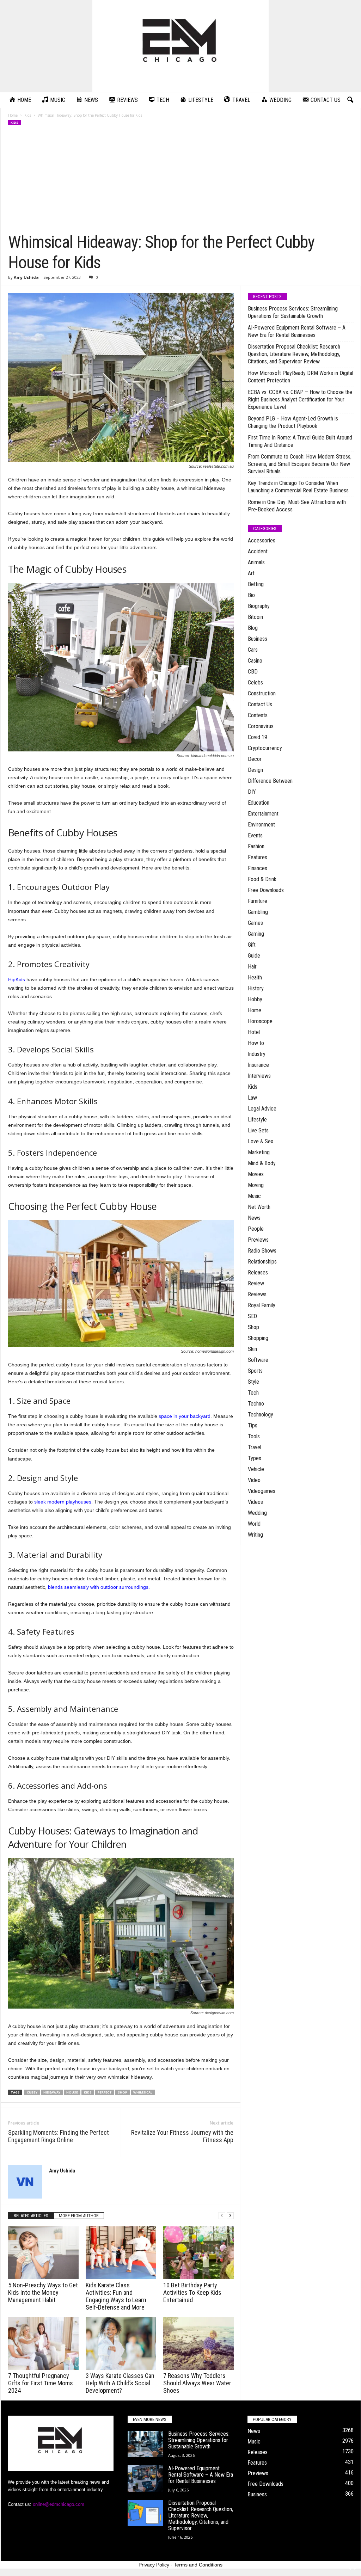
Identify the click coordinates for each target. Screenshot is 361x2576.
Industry (257, 1054)
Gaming (256, 934)
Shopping (258, 1338)
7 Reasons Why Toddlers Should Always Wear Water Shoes (197, 2383)
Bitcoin (255, 617)
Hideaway (52, 2092)
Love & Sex (261, 1141)
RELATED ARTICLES (31, 2216)
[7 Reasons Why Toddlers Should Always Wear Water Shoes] (198, 2343)
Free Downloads (266, 890)
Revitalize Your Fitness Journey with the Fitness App (182, 2136)
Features (258, 857)
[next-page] (230, 2216)
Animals (256, 562)
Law (252, 1098)
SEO (252, 1316)
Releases (258, 1272)
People (256, 1229)
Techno (256, 1404)
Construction (262, 693)
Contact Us (260, 704)
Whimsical (143, 2092)
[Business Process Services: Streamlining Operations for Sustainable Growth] (145, 2444)
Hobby (255, 999)
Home (13, 115)
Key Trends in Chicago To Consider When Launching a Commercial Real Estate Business (298, 487)
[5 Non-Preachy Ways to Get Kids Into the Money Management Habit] (43, 2253)
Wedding (257, 1513)
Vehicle (256, 1469)
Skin (252, 1349)
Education (259, 803)
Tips (253, 1425)
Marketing (259, 1152)
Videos (255, 1502)
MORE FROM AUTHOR (79, 2216)
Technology (261, 1415)
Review (256, 1283)
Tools (254, 1436)
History (256, 988)
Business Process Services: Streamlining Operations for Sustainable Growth (293, 312)
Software (258, 1360)
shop (123, 2092)
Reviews (257, 1294)
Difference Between (270, 781)
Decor (255, 759)
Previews (258, 1240)
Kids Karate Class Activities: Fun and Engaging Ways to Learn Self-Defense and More (116, 2296)
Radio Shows (262, 1251)
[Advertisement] (181, 179)
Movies (256, 1174)
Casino (255, 661)
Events (255, 835)
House (72, 2092)
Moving (256, 1185)
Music (254, 1196)
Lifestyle (257, 1120)
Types (255, 1458)
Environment (261, 825)
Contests (258, 715)
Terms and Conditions (198, 2565)
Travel (255, 1447)
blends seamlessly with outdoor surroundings (98, 1587)
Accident (258, 551)
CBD (253, 672)
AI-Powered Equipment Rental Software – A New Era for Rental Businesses (297, 331)
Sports (255, 1371)
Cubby (32, 2092)
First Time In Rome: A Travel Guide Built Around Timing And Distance (300, 441)
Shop (253, 1327)
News (254, 1218)
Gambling (258, 912)
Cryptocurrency (265, 748)
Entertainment (263, 814)
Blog (253, 628)
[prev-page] (222, 2216)
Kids (28, 115)
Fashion (256, 846)
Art (251, 573)
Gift (252, 945)
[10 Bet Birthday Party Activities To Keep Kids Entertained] (198, 2253)
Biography (259, 606)
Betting (256, 584)
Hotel (254, 1032)
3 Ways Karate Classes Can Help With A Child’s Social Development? (120, 2383)
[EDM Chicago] (180, 46)
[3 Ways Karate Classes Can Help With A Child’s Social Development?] (121, 2343)
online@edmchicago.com (59, 2504)
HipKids (17, 979)
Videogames (262, 1491)
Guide (254, 956)
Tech (253, 1393)
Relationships (262, 1262)
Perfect (105, 2092)
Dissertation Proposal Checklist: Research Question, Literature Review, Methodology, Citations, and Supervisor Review (294, 354)
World (254, 1524)
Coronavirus (261, 726)
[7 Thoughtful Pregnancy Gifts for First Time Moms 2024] (43, 2343)
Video (254, 1480)
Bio (251, 595)
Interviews (259, 1076)
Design (255, 770)
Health (255, 977)
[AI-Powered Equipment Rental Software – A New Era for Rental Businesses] (145, 2479)
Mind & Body (262, 1163)
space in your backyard (185, 1416)
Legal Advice (262, 1109)
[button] (350, 100)
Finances (258, 868)
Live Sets (258, 1130)
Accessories (262, 540)
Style (253, 1382)
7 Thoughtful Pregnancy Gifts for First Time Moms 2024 (41, 2383)
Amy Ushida (26, 277)
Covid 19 (258, 737)
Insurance (258, 1065)
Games (255, 923)
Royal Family (262, 1305)
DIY (252, 792)
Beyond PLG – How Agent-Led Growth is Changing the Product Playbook (293, 422)
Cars (253, 650)
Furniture (258, 901)
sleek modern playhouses (63, 1502)
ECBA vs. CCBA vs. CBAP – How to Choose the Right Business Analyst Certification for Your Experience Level (300, 399)
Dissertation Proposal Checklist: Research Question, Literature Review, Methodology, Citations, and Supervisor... (201, 2516)
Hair (252, 967)
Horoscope (260, 1021)
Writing (255, 1535)
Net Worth (259, 1207)
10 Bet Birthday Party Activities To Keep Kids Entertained (192, 2292)
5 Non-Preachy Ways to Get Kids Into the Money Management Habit (43, 2292)
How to (256, 1043)
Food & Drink (262, 879)
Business (258, 639)
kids (88, 2092)
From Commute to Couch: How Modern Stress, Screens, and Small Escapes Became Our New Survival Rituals (300, 464)
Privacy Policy (154, 2565)
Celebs (255, 683)
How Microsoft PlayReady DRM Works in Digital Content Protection (301, 377)
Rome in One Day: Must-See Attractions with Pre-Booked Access (297, 506)
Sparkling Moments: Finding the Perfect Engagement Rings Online (59, 2136)
